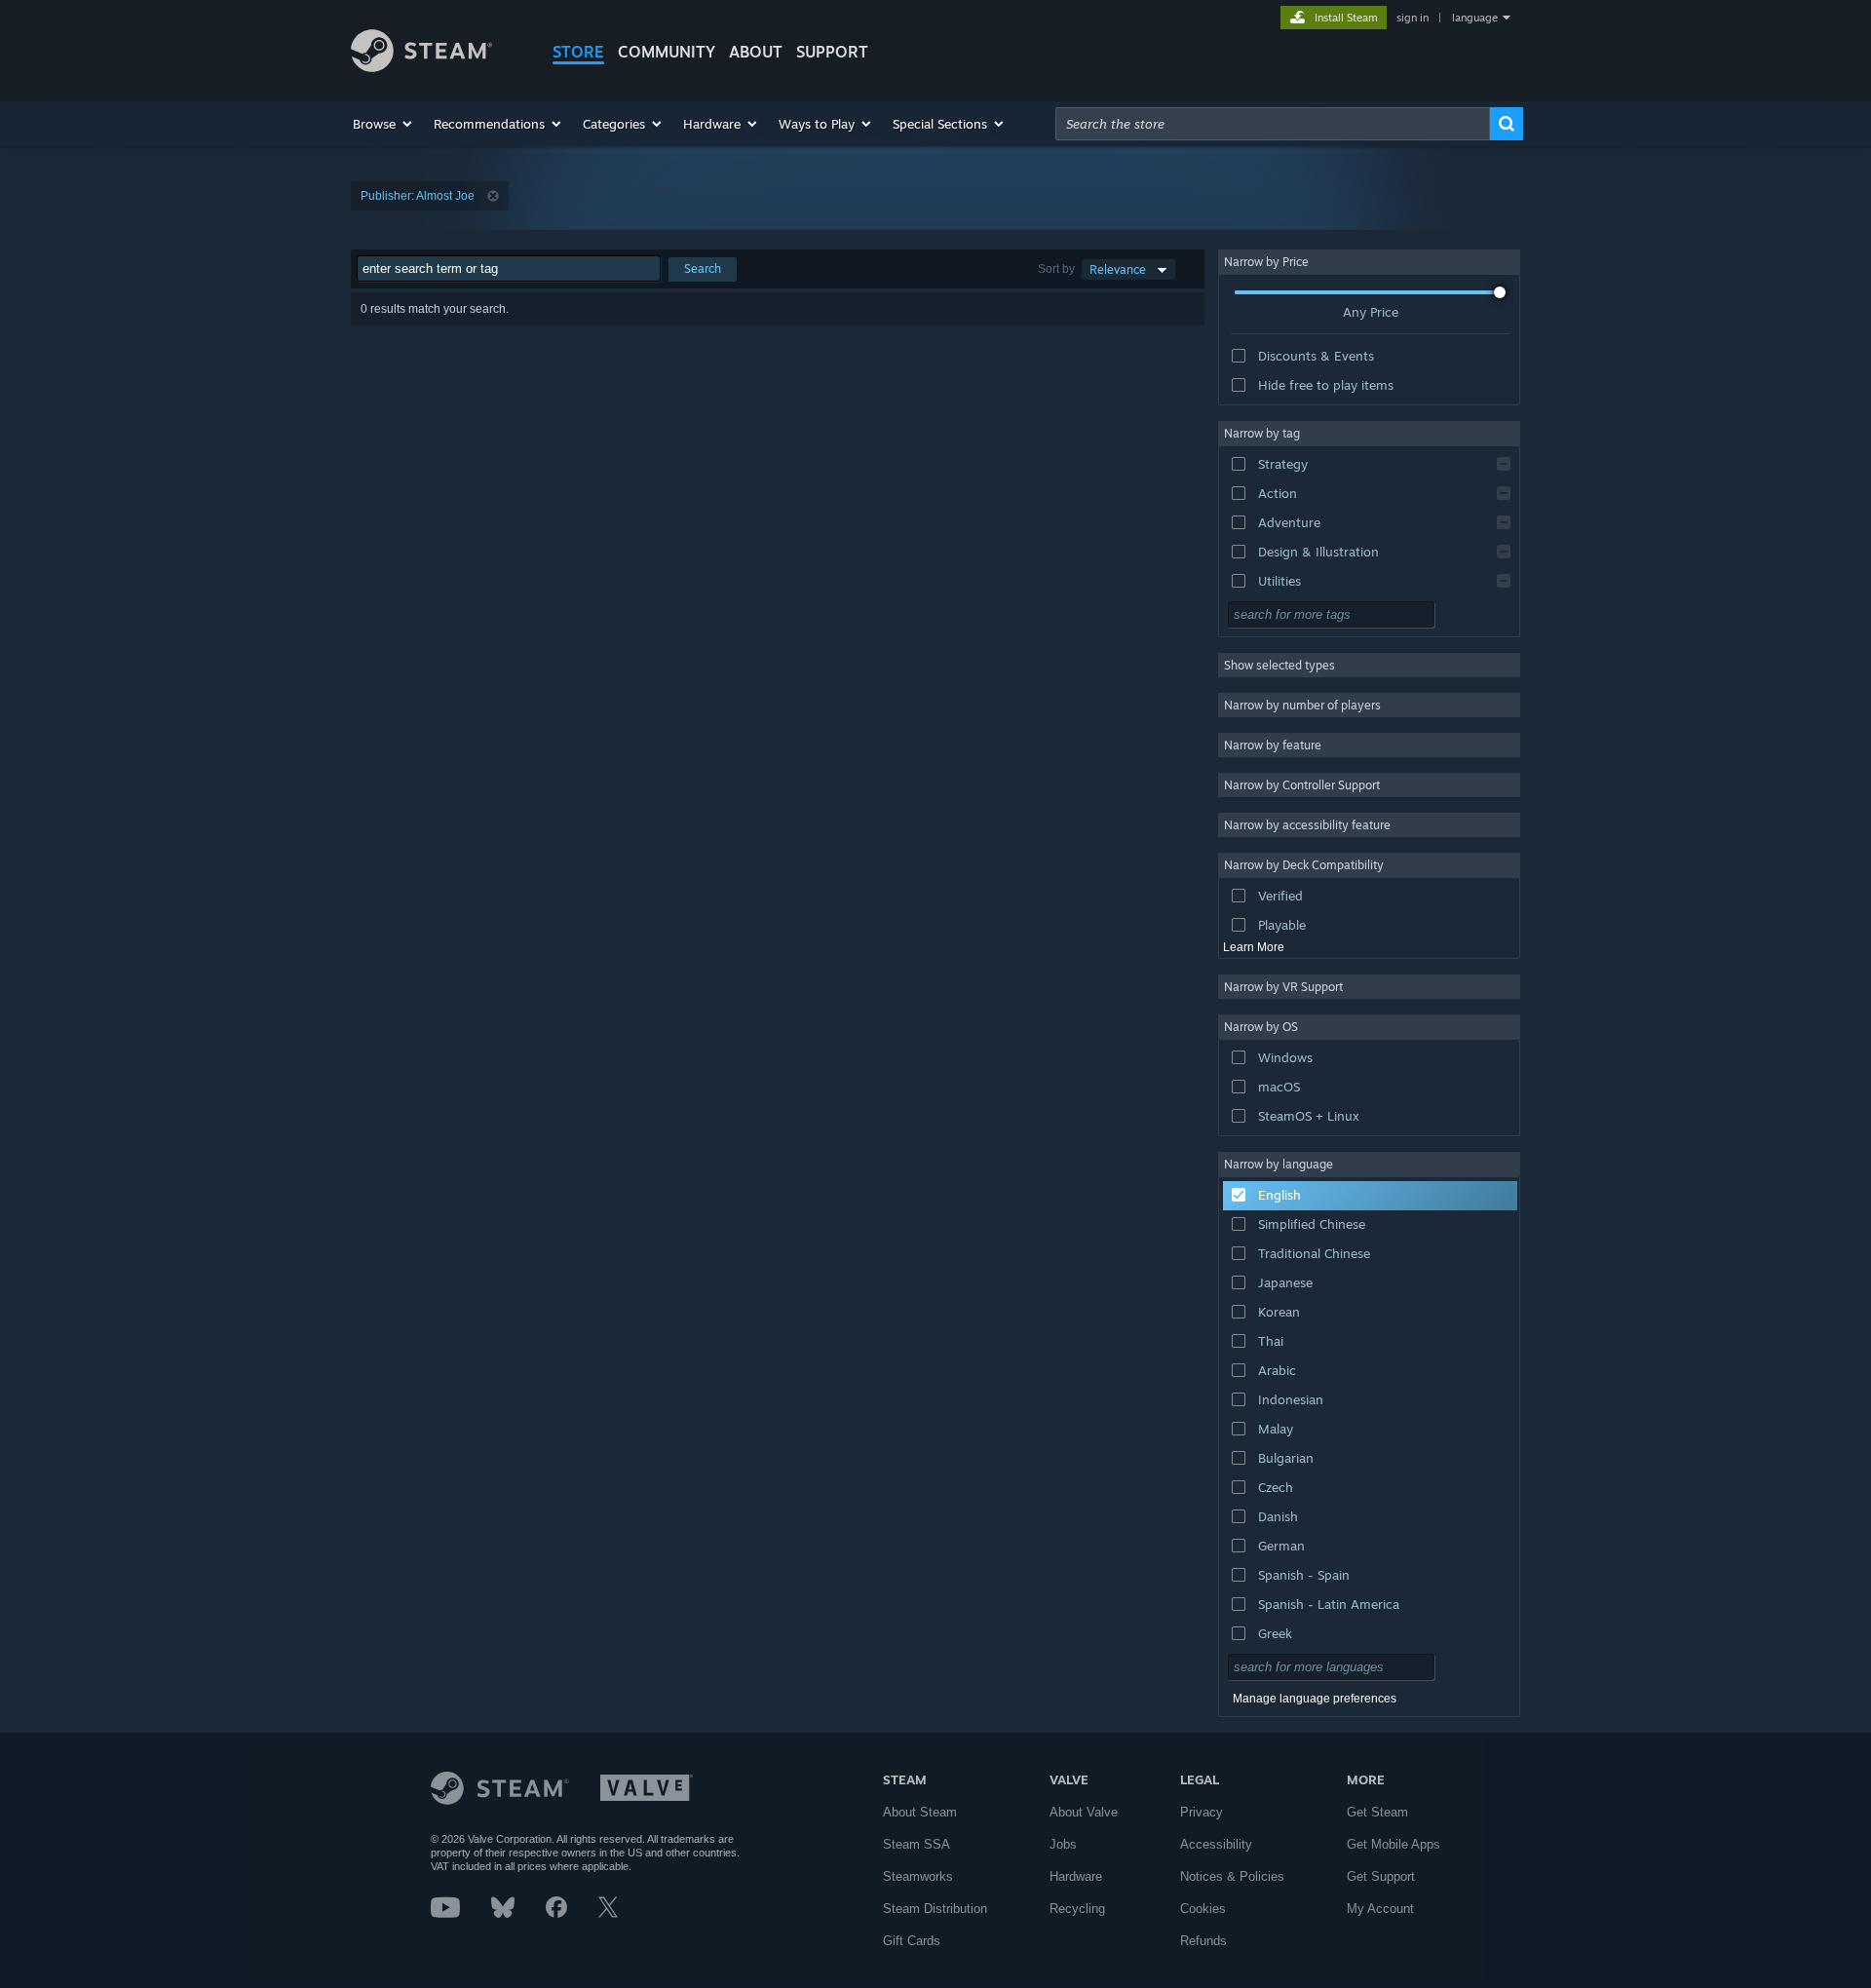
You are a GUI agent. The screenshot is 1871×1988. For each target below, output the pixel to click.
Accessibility (1216, 1844)
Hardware (1076, 1876)
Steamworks (918, 1876)
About (756, 52)
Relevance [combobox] (1118, 269)
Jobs (1063, 1844)
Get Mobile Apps (1394, 1844)
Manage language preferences (1315, 1699)
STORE (578, 52)
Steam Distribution (935, 1909)
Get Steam (1377, 1812)
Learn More (1254, 947)
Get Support (1381, 1876)
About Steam (920, 1812)
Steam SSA (916, 1844)
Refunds (1203, 1941)
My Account (1380, 1909)
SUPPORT (832, 52)
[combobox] (1273, 124)
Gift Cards (912, 1941)
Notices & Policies (1232, 1876)
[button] (383, 124)
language (1475, 18)
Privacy (1202, 1812)
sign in (1413, 18)
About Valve (1084, 1812)
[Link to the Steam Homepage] (421, 67)
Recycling (1077, 1909)
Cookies (1203, 1909)
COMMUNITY (667, 52)
